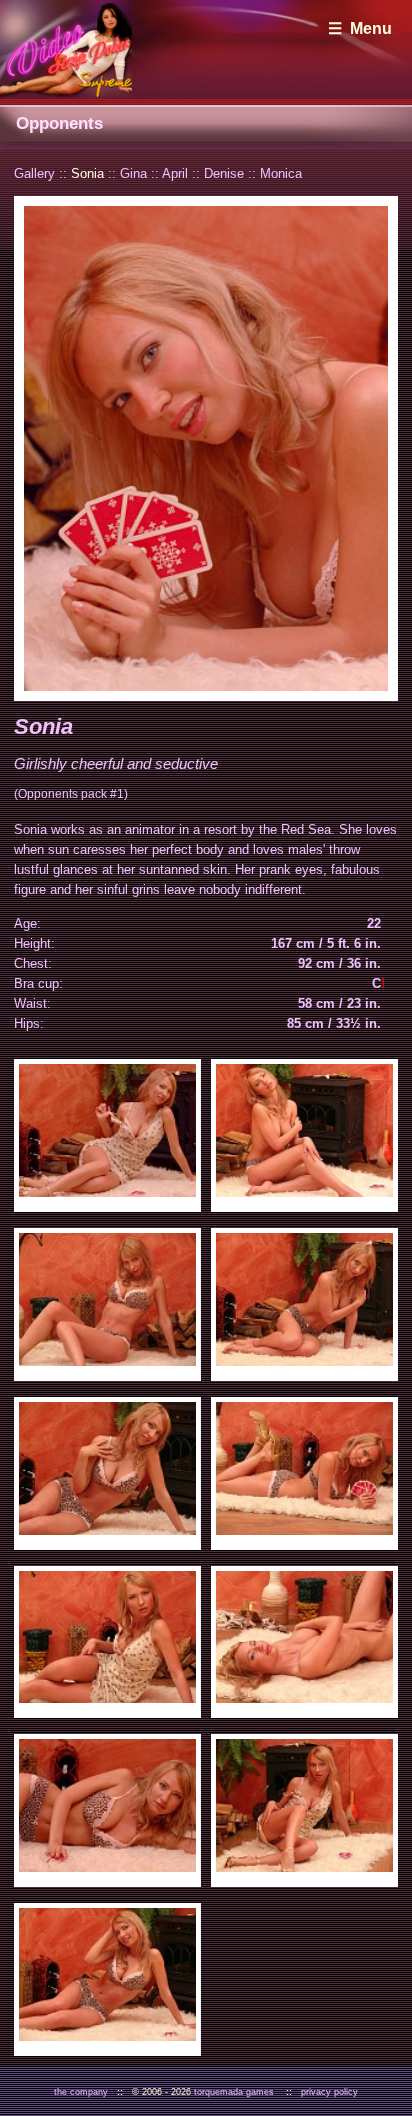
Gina (133, 173)
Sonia (87, 173)
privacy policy (329, 2092)
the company (81, 2092)
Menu (371, 28)
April (175, 173)
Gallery (34, 173)
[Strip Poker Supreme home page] (66, 49)
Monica (281, 173)
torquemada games (234, 2092)
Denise (224, 173)
